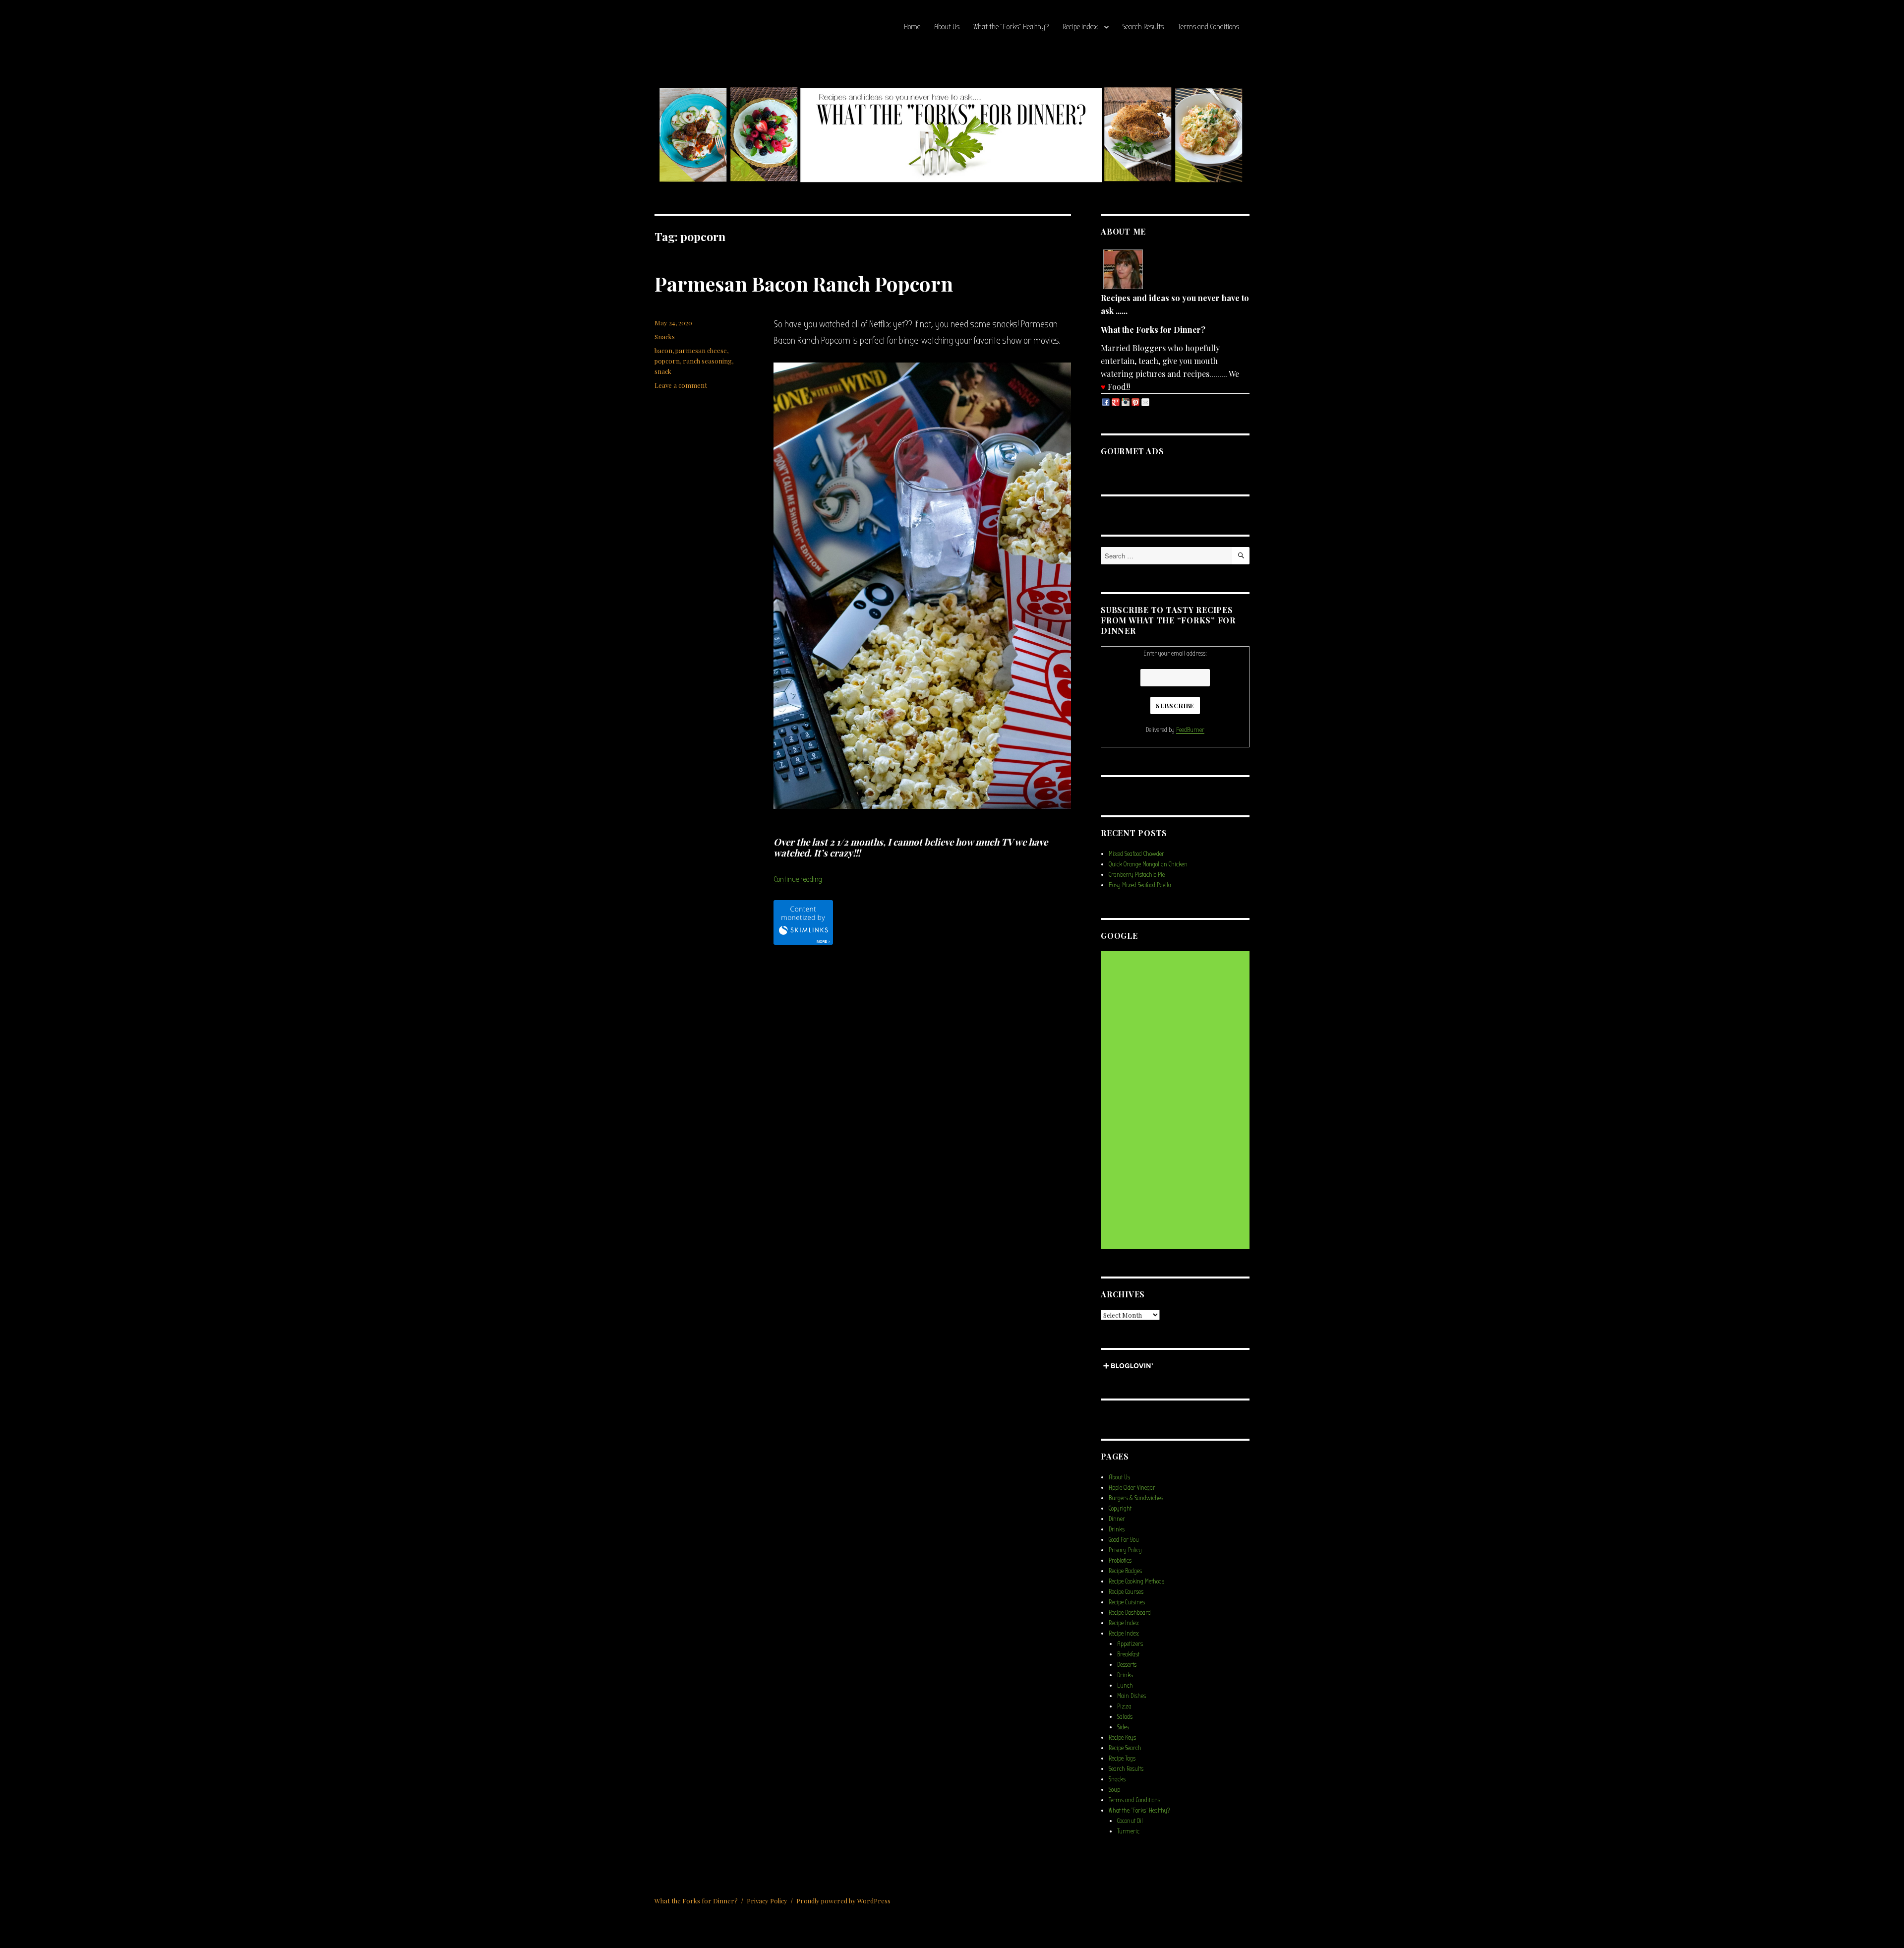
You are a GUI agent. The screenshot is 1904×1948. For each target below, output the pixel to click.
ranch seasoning (707, 361)
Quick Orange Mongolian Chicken (1148, 864)
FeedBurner (1190, 730)
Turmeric (1128, 1831)
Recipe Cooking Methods (1136, 1581)
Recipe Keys (1122, 1737)
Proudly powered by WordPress (843, 1901)
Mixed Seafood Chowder (1136, 854)
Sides (1123, 1727)
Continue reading (798, 879)
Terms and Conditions (1208, 27)
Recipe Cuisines (1127, 1602)
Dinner (1117, 1519)
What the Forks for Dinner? (696, 1901)
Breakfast (1128, 1654)
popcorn (667, 361)
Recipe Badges (1125, 1571)
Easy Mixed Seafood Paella (1140, 885)
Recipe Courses (1126, 1592)
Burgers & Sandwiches (1136, 1498)
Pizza (1124, 1706)
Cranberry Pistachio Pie (1137, 875)
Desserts (1127, 1665)
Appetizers (1130, 1644)
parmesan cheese (701, 350)
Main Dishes (1131, 1696)
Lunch (1125, 1685)
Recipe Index (1080, 27)
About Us (947, 27)
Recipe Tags (1122, 1758)
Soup (1114, 1790)
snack (663, 371)
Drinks (1117, 1529)
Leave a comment (681, 385)
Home (912, 27)
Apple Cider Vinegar (1132, 1488)
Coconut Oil (1130, 1821)
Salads (1125, 1717)
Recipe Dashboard (1130, 1613)
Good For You (1124, 1540)
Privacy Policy (1125, 1550)
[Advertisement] (1177, 1100)
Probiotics (1120, 1560)
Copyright (1120, 1508)
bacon (663, 350)
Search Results (1143, 27)
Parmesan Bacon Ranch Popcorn (804, 283)
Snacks (665, 336)
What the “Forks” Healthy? (1011, 27)
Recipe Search (1125, 1748)
